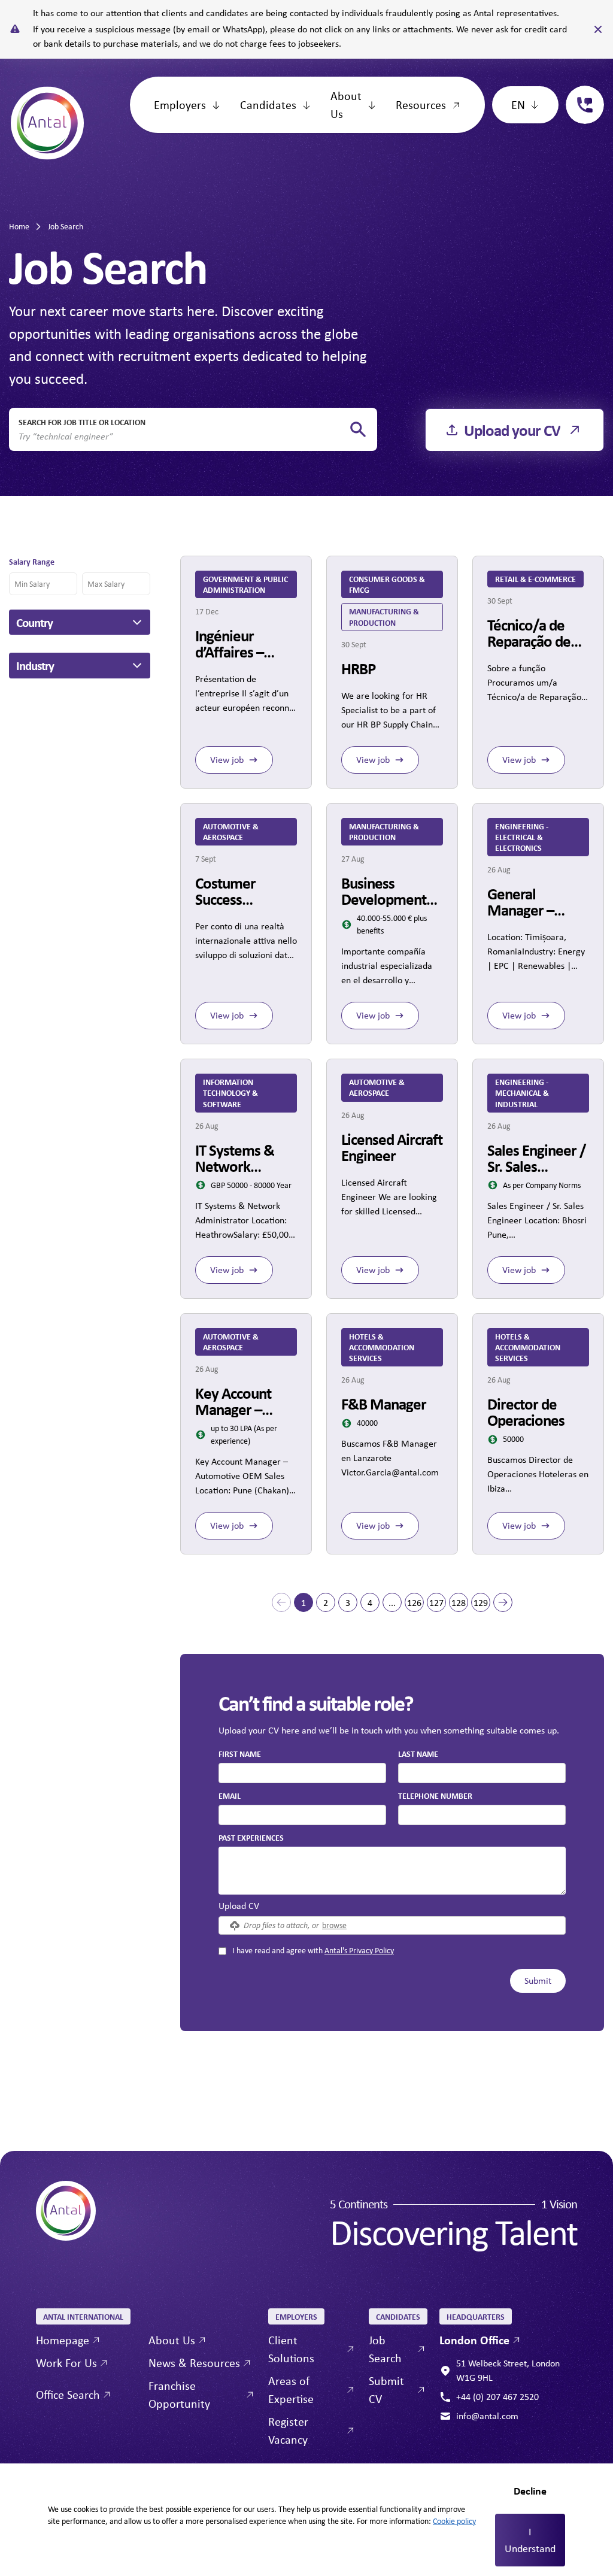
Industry (35, 665)
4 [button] (370, 1603)
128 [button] (459, 1603)
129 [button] (481, 1603)
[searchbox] (183, 437)
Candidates (268, 104)
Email (230, 1795)
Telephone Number (435, 1795)
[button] (281, 1602)
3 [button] (348, 1603)
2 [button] (326, 1603)
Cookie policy (454, 2521)
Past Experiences (251, 1837)
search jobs (358, 430)
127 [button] (436, 1603)
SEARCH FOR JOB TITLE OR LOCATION (82, 422)
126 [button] (414, 1603)
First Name (240, 1754)
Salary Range (32, 561)
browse (334, 1925)
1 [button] (304, 1603)
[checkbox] (222, 1951)
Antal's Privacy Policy (359, 1950)
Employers (180, 104)
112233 (580, 93)
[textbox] (302, 1773)
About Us (346, 104)
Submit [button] (538, 1981)
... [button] (392, 1603)
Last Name (418, 1754)
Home (19, 226)
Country (34, 622)
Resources (421, 104)
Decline (530, 2491)
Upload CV (239, 1906)
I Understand (530, 2540)
